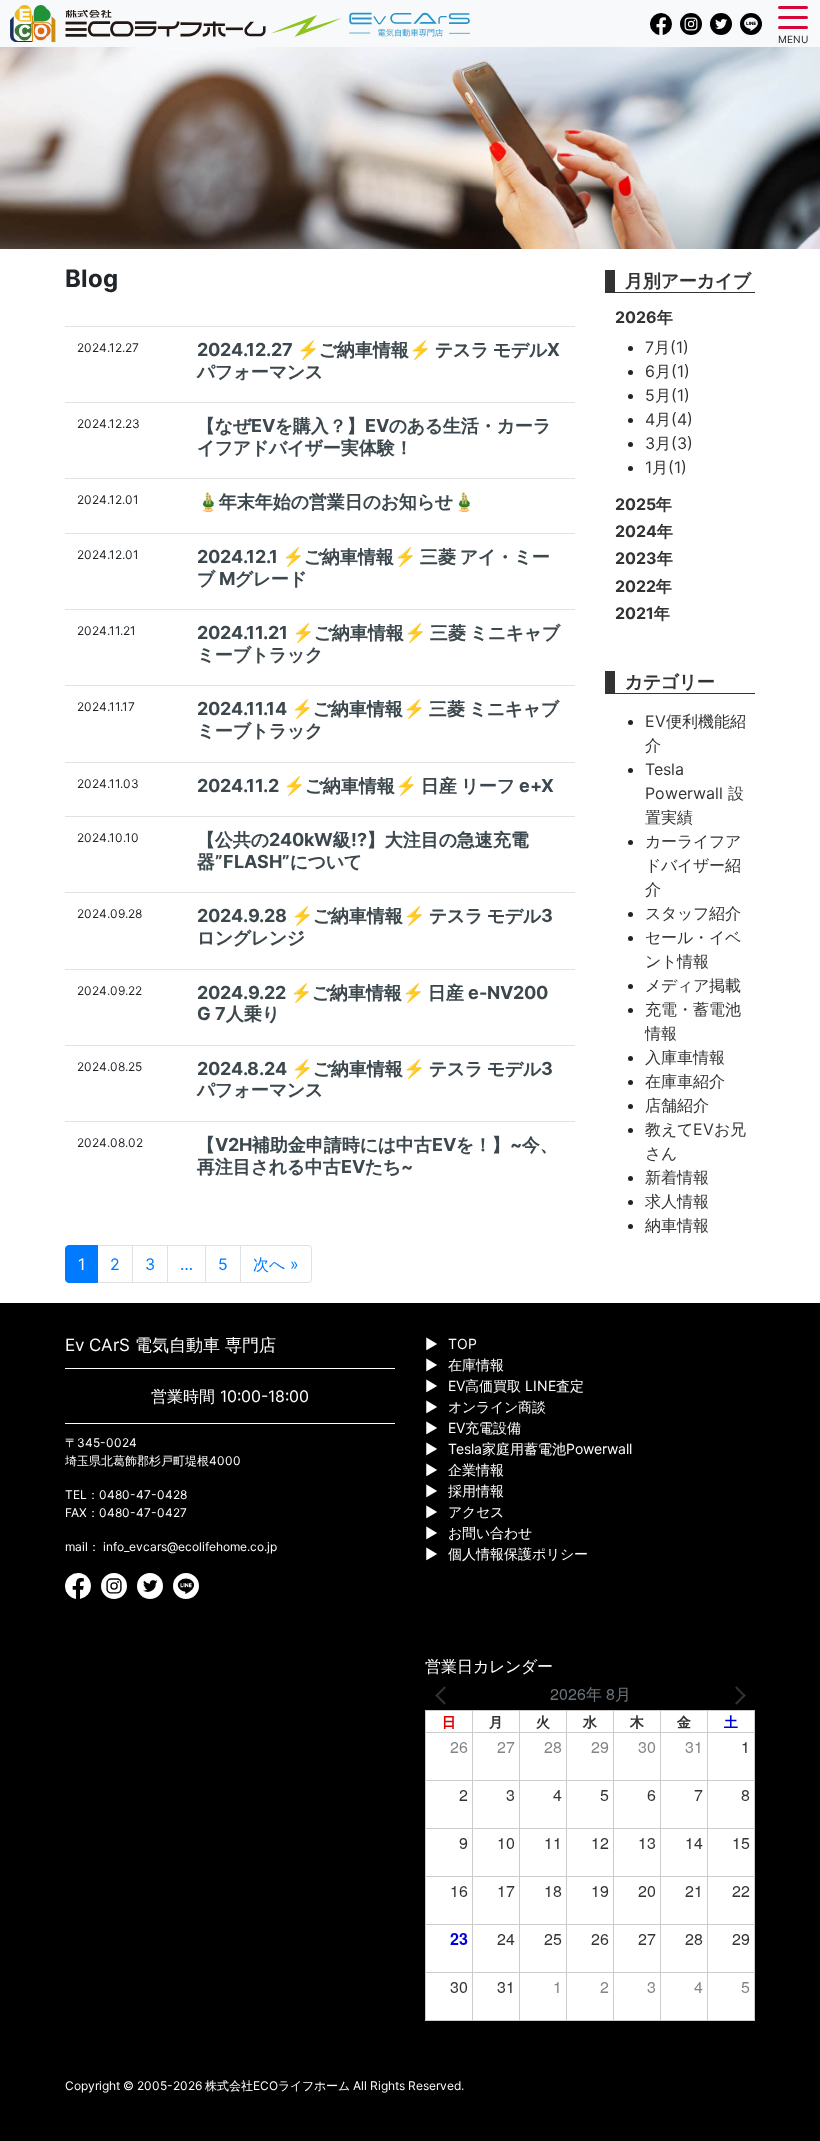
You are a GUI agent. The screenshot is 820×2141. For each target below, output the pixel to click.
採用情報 (476, 1490)
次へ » (276, 1264)
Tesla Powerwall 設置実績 (694, 793)
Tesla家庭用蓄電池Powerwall (540, 1448)
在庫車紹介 (685, 1081)
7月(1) (667, 347)
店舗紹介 (677, 1105)
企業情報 (476, 1469)
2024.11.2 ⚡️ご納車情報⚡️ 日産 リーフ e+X (375, 785)
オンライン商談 (497, 1406)
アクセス (476, 1511)
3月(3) (669, 443)
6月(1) (667, 371)
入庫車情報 (685, 1057)
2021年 (642, 613)
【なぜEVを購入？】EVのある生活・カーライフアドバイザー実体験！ (374, 436)
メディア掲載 (693, 985)
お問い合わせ (490, 1532)
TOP (462, 1343)
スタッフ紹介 (693, 913)
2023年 (644, 558)
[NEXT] (736, 1694)
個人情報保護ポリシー (518, 1553)
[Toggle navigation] (793, 16)
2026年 (644, 317)
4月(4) (669, 419)
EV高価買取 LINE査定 (516, 1385)
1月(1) (666, 467)
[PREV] (444, 1694)
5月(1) (667, 395)
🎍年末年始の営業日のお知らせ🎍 (336, 501)
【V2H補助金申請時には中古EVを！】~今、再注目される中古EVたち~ (377, 1155)
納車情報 (677, 1225)
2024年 (644, 531)
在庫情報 (476, 1364)
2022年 (643, 586)
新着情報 (677, 1177)
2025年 (643, 504)
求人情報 (677, 1201)
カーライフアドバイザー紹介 (693, 865)
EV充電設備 (484, 1427)
